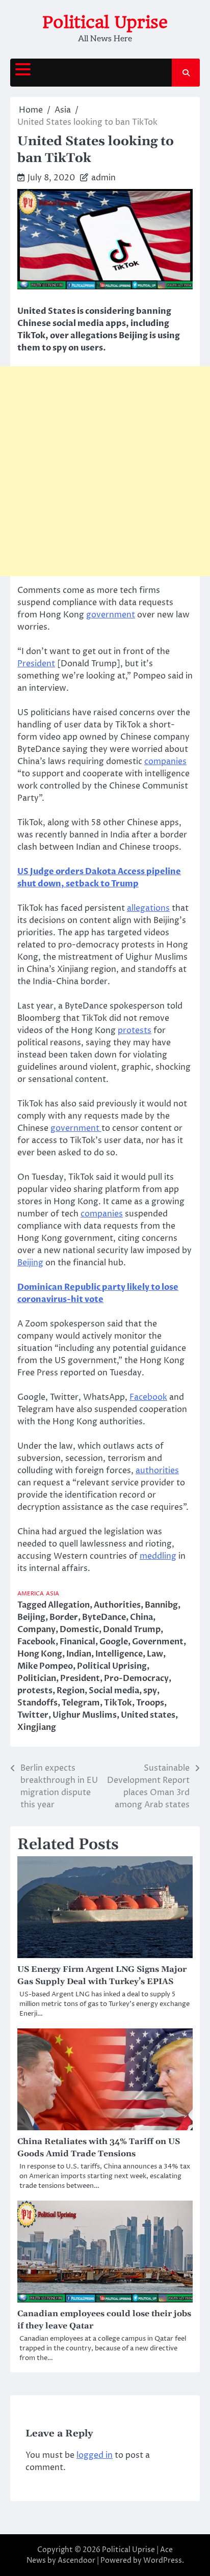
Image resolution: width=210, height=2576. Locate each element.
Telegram (81, 1703)
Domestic (79, 1630)
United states (148, 1715)
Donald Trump (132, 1630)
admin (103, 178)
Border (64, 1617)
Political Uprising (112, 1666)
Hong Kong (40, 1654)
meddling (158, 1556)
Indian (79, 1654)
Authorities (117, 1605)
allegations (148, 908)
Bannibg (161, 1605)
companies (165, 762)
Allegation (69, 1605)
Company (36, 1630)
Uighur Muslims (85, 1715)
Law (155, 1654)
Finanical (77, 1642)
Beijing (30, 1263)
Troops (150, 1703)
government (111, 615)
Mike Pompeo (45, 1666)
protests (135, 1031)
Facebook (148, 1397)
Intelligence (119, 1654)
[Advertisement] (105, 471)
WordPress (163, 2560)
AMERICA (31, 1594)
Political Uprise (105, 22)
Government (158, 1642)
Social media (114, 1691)
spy (150, 1691)
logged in (95, 2455)
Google (114, 1642)
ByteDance (104, 1617)
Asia (52, 1594)
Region (71, 1691)
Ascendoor (76, 2560)
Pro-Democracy (136, 1678)
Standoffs (37, 1703)
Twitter (33, 1715)
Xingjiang (37, 1727)
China (141, 1617)
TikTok (118, 1703)
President (36, 664)
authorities (157, 1471)
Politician (37, 1678)
